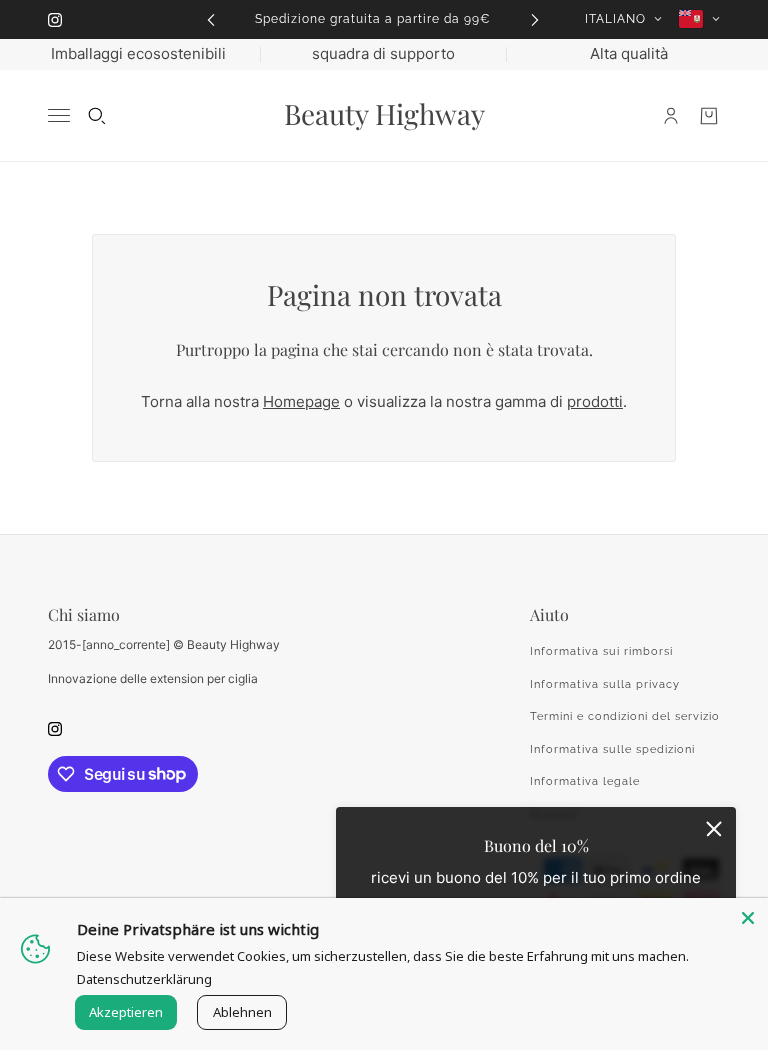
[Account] (671, 116)
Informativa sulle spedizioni (612, 749)
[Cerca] (97, 116)
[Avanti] (535, 19)
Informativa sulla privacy (605, 684)
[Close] (748, 918)
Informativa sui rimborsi (601, 651)
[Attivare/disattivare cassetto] (59, 115)
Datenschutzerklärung (144, 979)
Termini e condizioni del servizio (625, 716)
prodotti (595, 401)
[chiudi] (714, 829)
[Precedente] (211, 19)
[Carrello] (709, 116)
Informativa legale (585, 781)
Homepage (301, 401)
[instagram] (55, 19)
